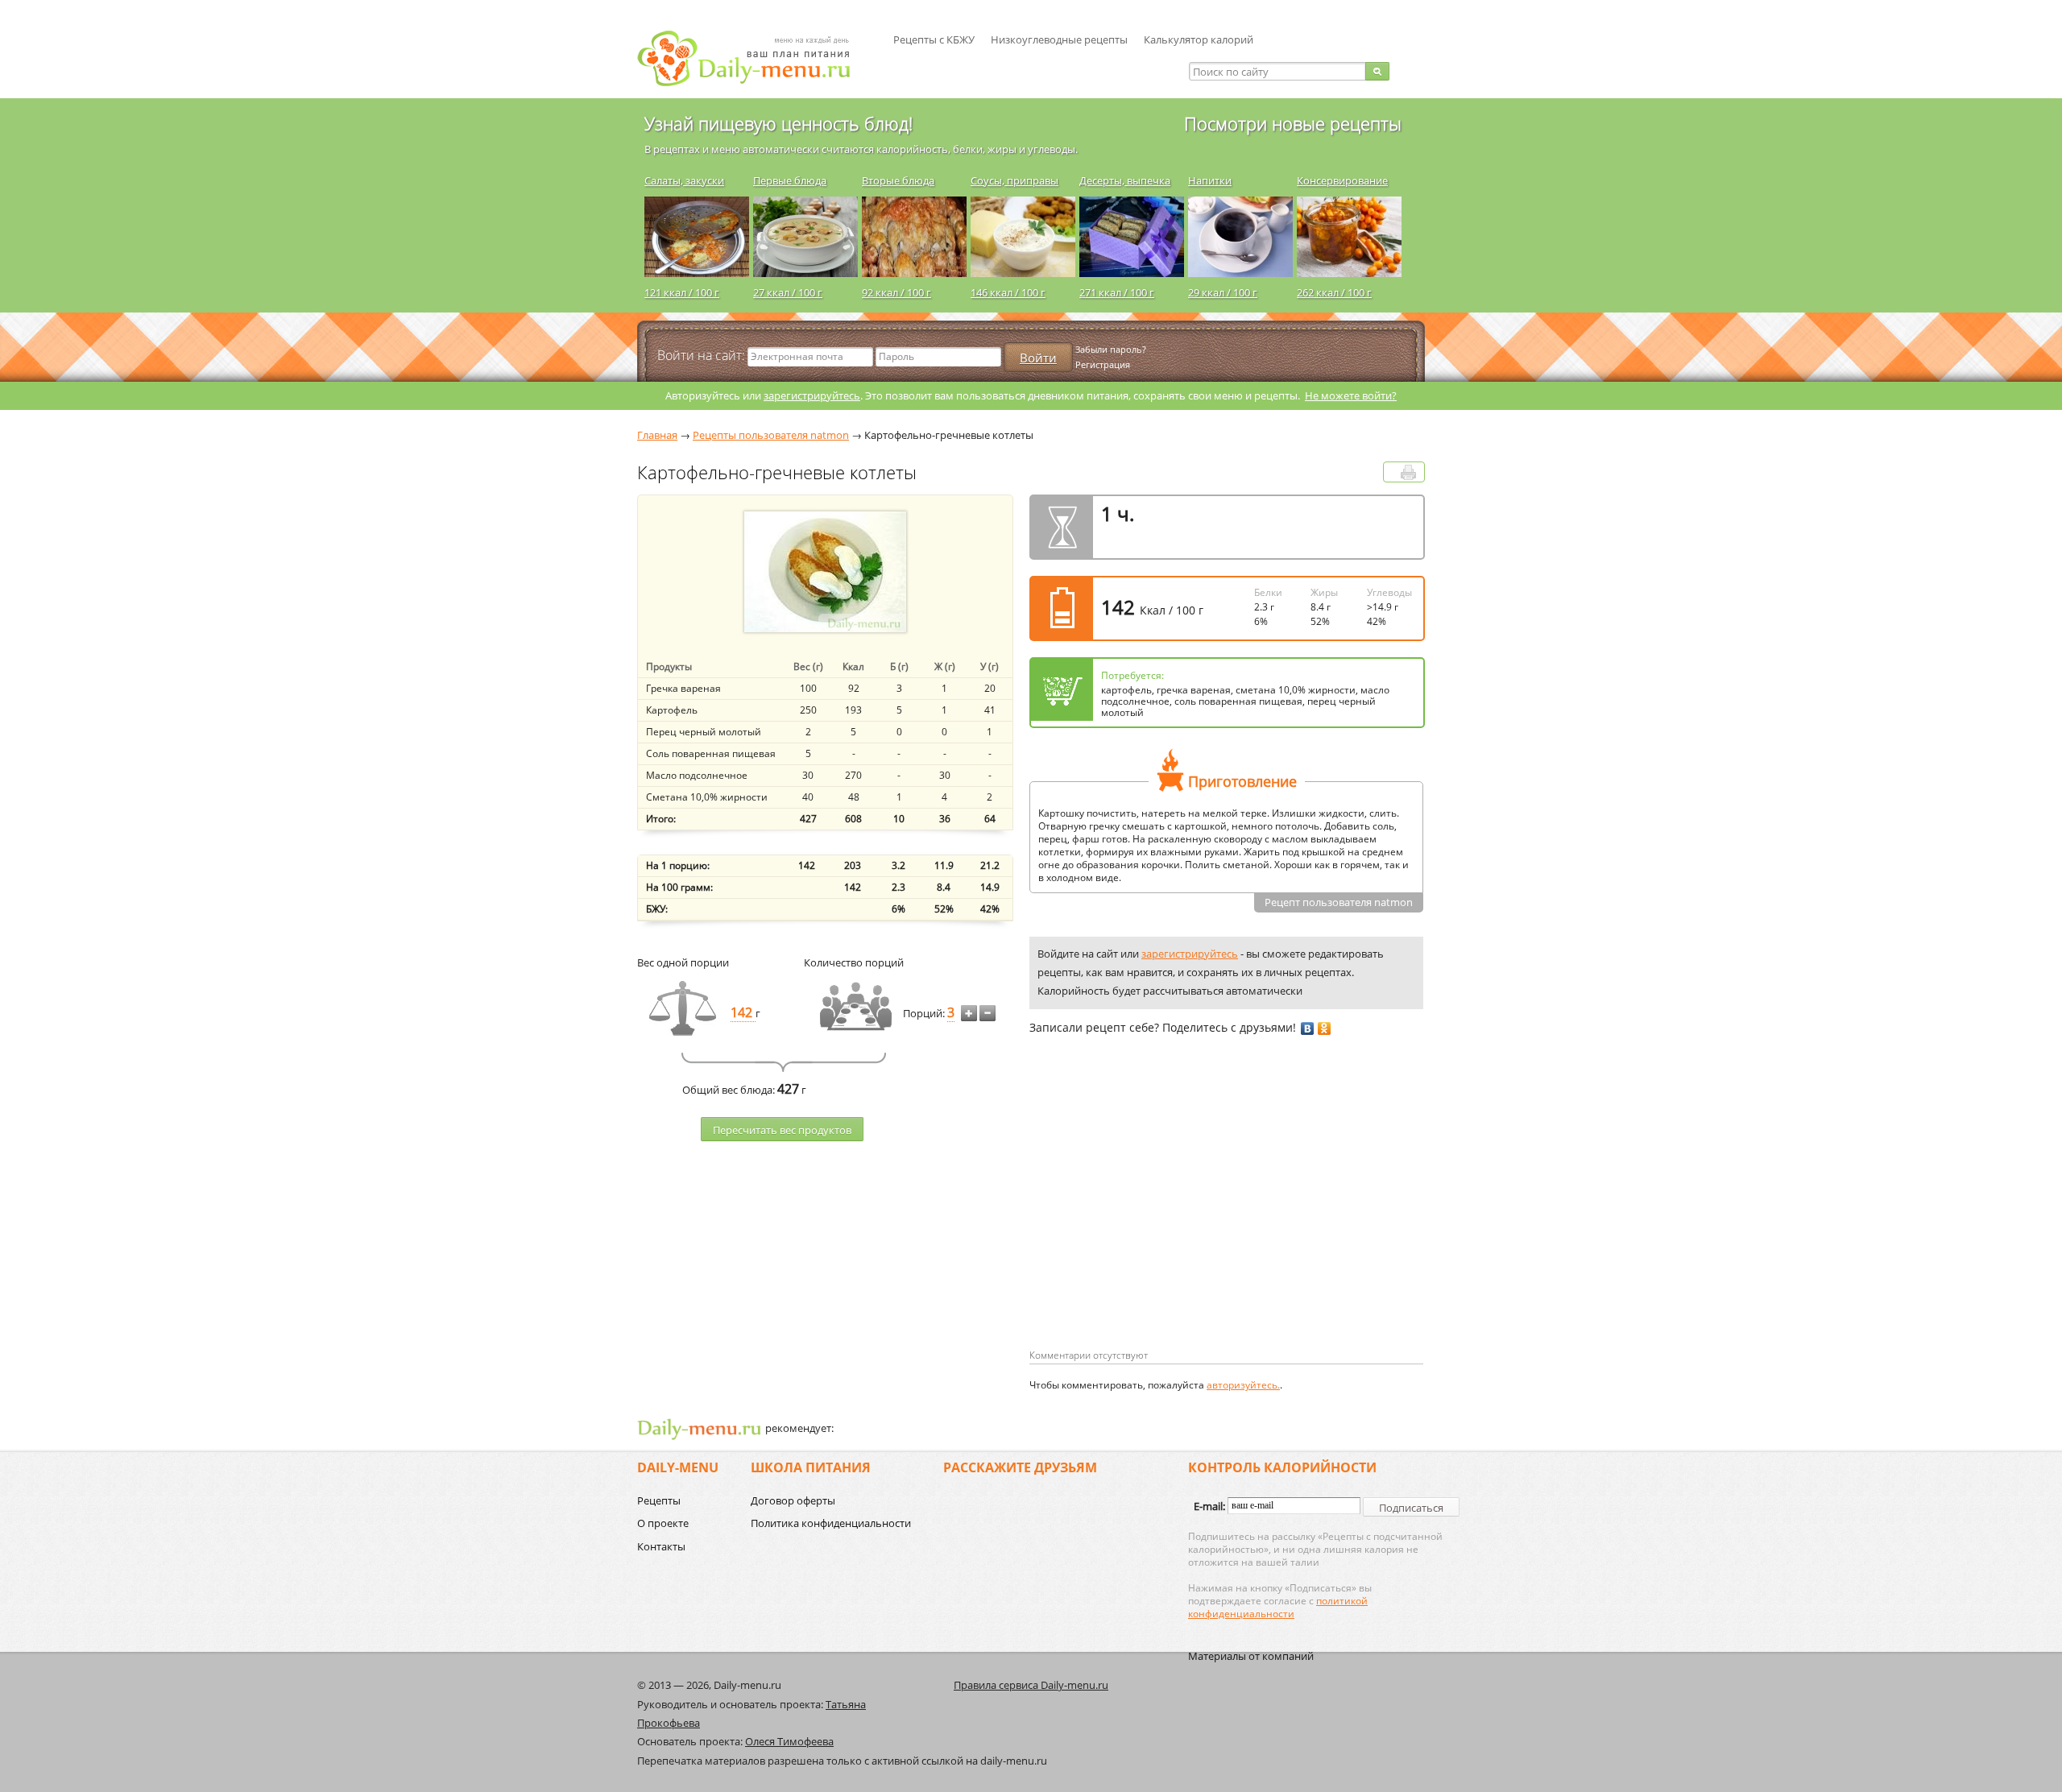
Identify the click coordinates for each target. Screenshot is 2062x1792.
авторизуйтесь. (1243, 1385)
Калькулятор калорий (1199, 39)
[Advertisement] (1165, 1218)
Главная (657, 435)
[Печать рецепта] (1408, 472)
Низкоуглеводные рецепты (1059, 39)
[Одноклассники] (1325, 1028)
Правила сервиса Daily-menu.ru (1031, 1685)
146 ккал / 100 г (1008, 292)
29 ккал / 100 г (1223, 292)
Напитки (1210, 180)
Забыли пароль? (1111, 349)
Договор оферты (793, 1500)
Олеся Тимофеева (789, 1741)
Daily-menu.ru (754, 58)
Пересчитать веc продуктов (782, 1130)
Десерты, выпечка (1125, 180)
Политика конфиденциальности (831, 1523)
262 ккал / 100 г (1334, 292)
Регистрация (1103, 364)
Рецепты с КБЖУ (934, 39)
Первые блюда (790, 180)
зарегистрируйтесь (812, 395)
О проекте (663, 1523)
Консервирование (1342, 180)
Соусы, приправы (1014, 180)
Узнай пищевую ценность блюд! (778, 123)
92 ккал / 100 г (896, 292)
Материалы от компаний (1251, 1656)
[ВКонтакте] (1308, 1028)
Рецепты (659, 1500)
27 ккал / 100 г (788, 292)
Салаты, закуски (684, 180)
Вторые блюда (898, 180)
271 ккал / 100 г (1117, 292)
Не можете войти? (1351, 395)
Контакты (661, 1546)
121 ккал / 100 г (682, 292)
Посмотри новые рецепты (1293, 123)
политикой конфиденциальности (1278, 1607)
